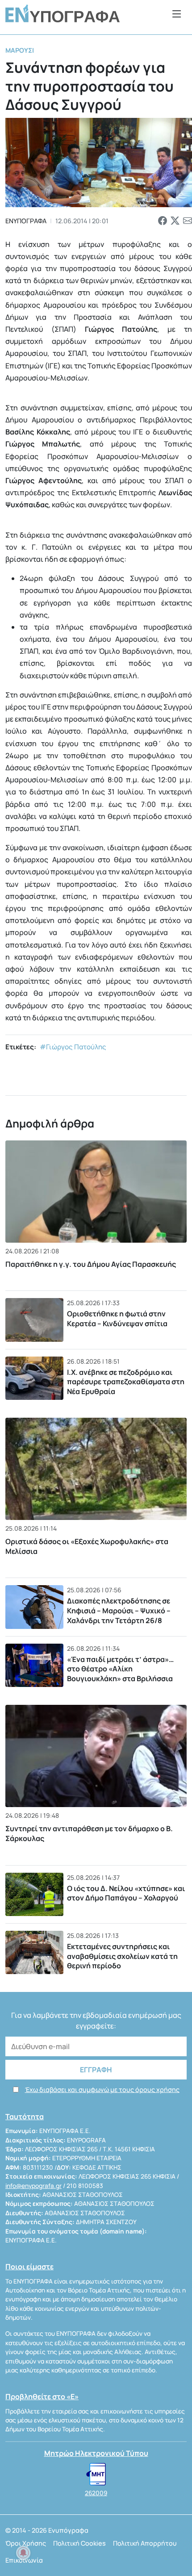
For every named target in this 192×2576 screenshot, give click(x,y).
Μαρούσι (20, 50)
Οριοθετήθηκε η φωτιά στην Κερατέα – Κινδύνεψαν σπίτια (117, 1319)
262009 (96, 2493)
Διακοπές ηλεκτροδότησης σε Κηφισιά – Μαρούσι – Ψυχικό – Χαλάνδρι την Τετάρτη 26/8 (119, 1610)
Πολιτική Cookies (79, 2543)
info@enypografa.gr (33, 2186)
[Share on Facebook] (163, 221)
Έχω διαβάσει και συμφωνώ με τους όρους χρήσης (102, 2090)
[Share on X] (175, 221)
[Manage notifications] (23, 2553)
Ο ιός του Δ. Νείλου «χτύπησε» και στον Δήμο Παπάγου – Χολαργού (126, 1893)
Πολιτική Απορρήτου (145, 2543)
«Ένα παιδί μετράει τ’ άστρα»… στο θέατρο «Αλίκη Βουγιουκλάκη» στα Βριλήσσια (120, 1669)
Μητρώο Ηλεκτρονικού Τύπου (96, 2453)
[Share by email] (188, 221)
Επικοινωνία (24, 2560)
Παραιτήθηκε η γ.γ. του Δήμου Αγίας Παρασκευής (91, 1264)
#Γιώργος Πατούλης (73, 1047)
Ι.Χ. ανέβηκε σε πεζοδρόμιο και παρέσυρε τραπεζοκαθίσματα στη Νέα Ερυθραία (126, 1382)
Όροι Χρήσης (26, 2543)
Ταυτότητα (25, 2117)
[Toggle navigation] (177, 14)
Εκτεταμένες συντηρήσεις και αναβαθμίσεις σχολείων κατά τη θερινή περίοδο (122, 1956)
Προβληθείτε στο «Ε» (42, 2396)
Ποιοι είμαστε (29, 2267)
